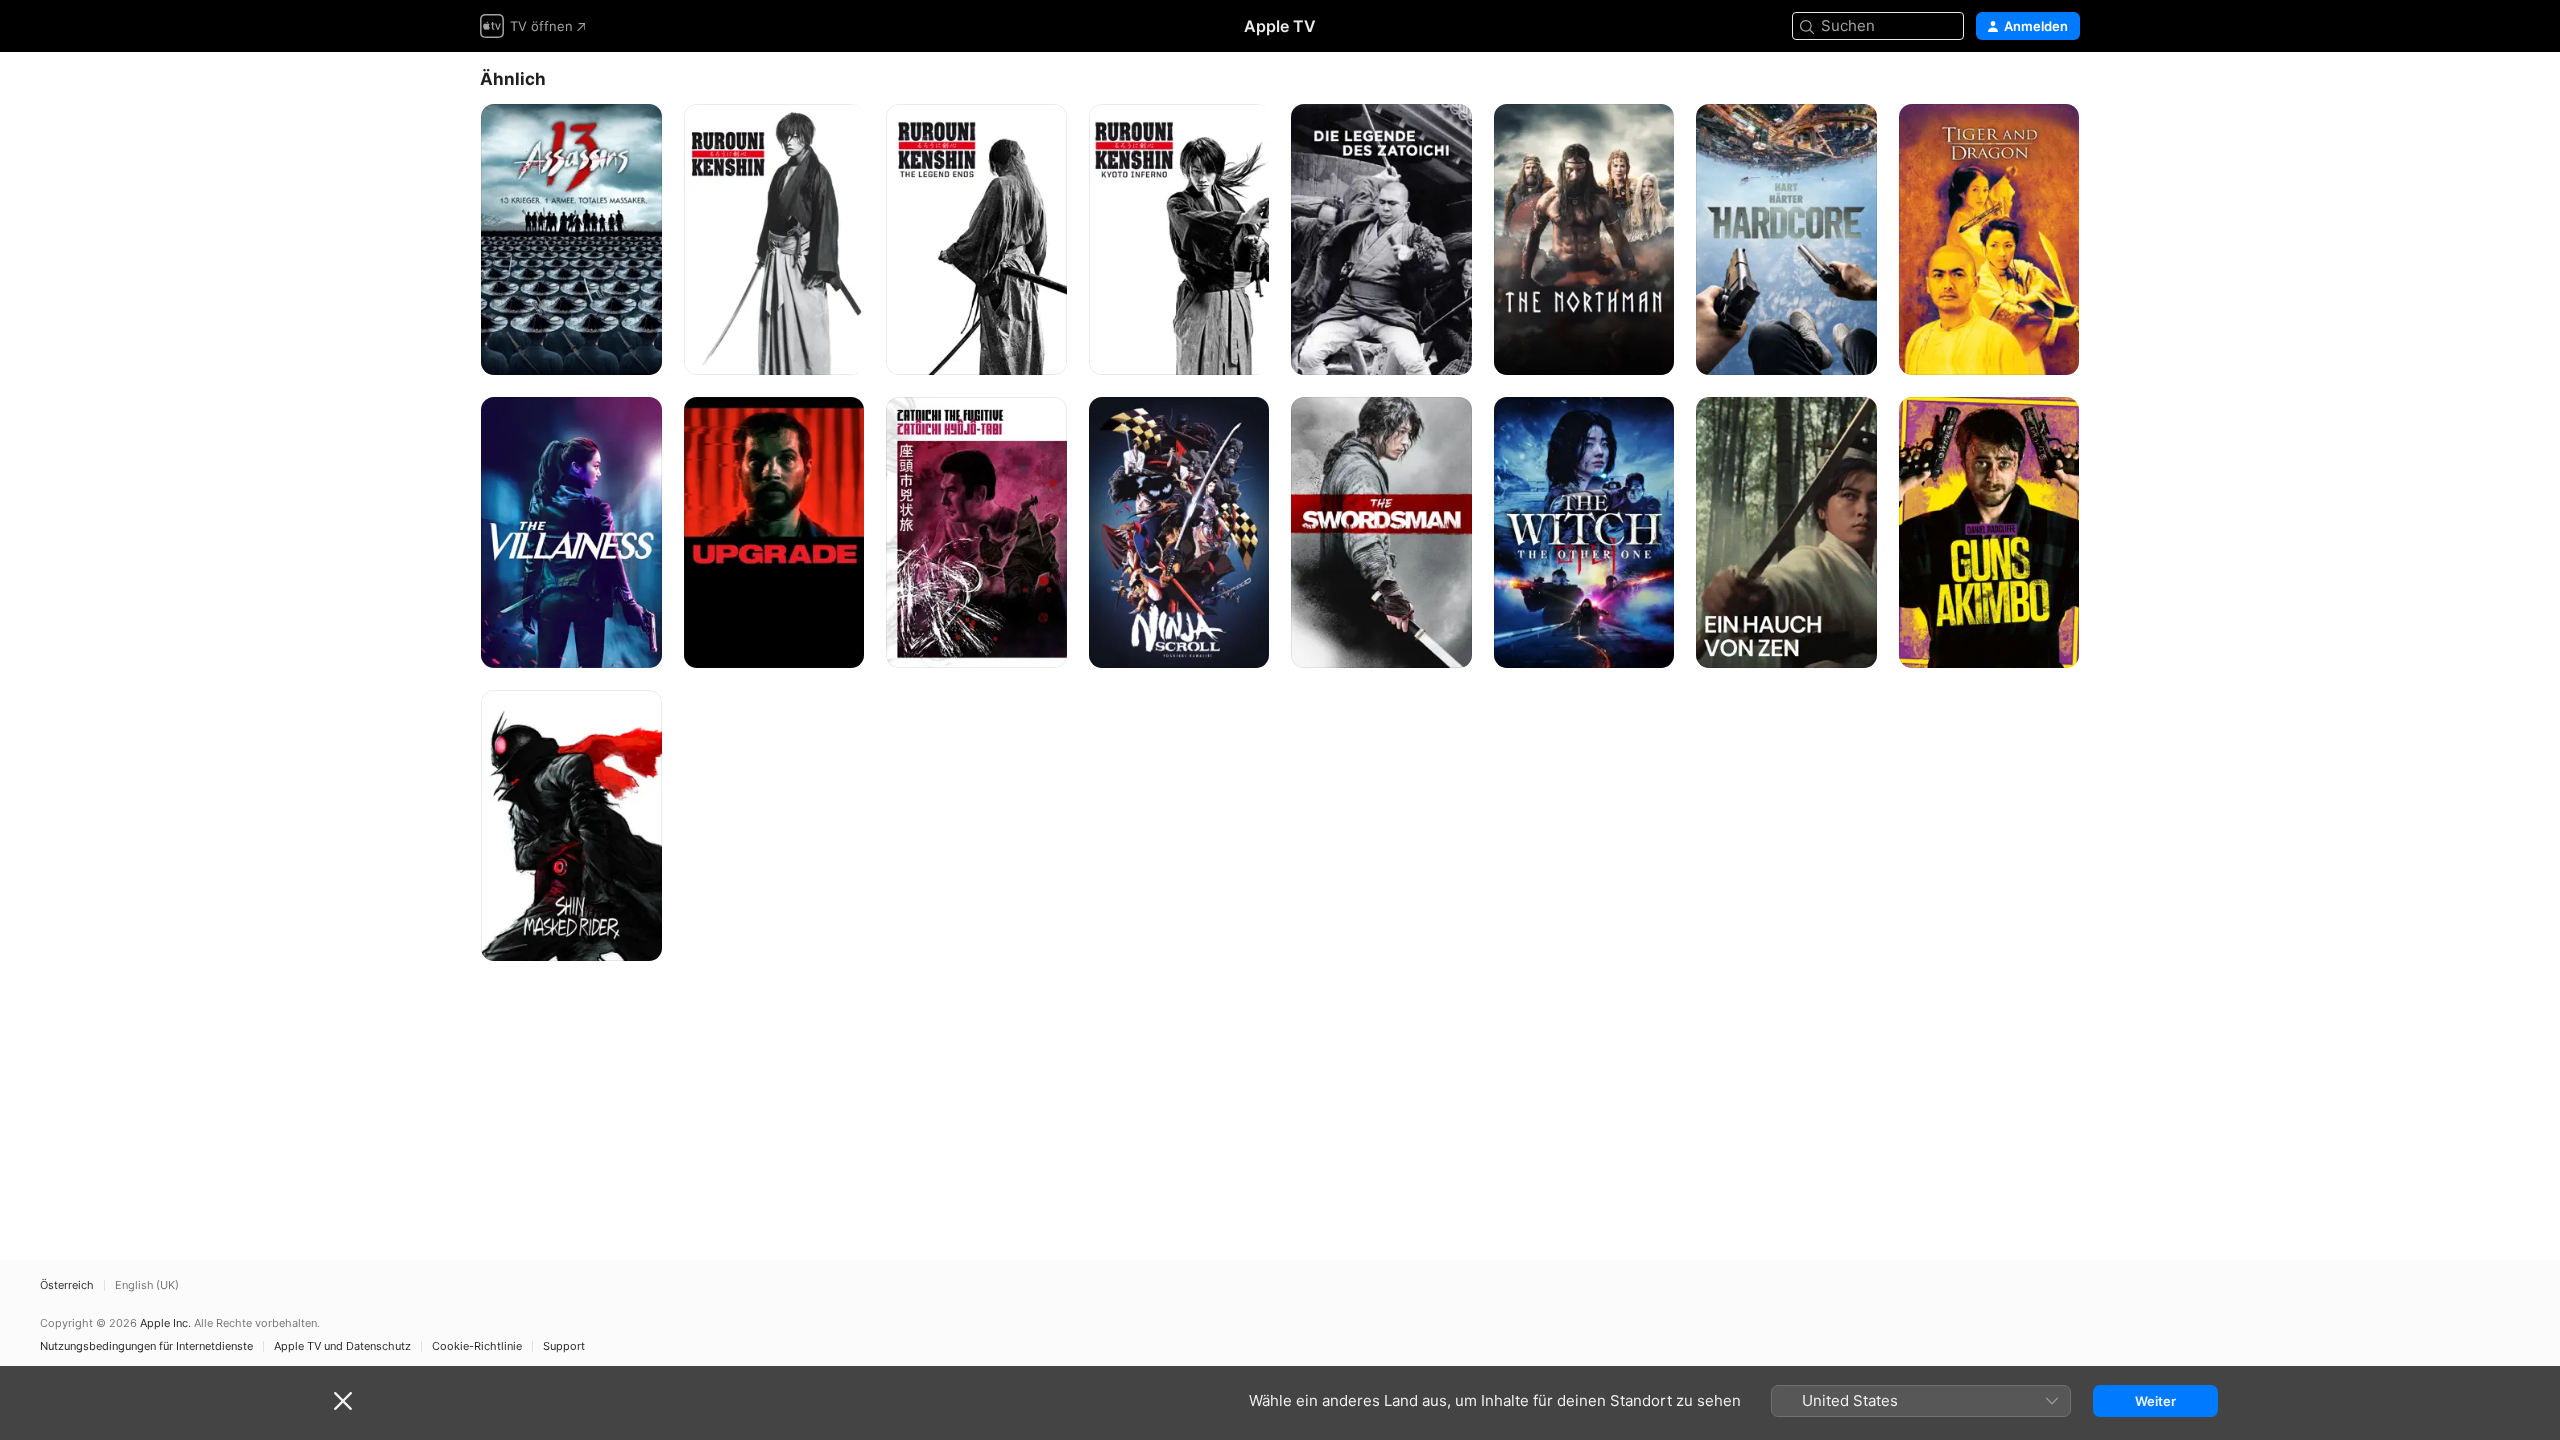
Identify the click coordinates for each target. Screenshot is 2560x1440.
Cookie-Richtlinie (477, 1346)
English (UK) (147, 1285)
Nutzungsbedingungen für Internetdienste (146, 1346)
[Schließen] (343, 1401)
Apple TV (1280, 26)
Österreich (67, 1285)
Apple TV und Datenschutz (342, 1346)
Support (564, 1346)
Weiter (2155, 1401)
